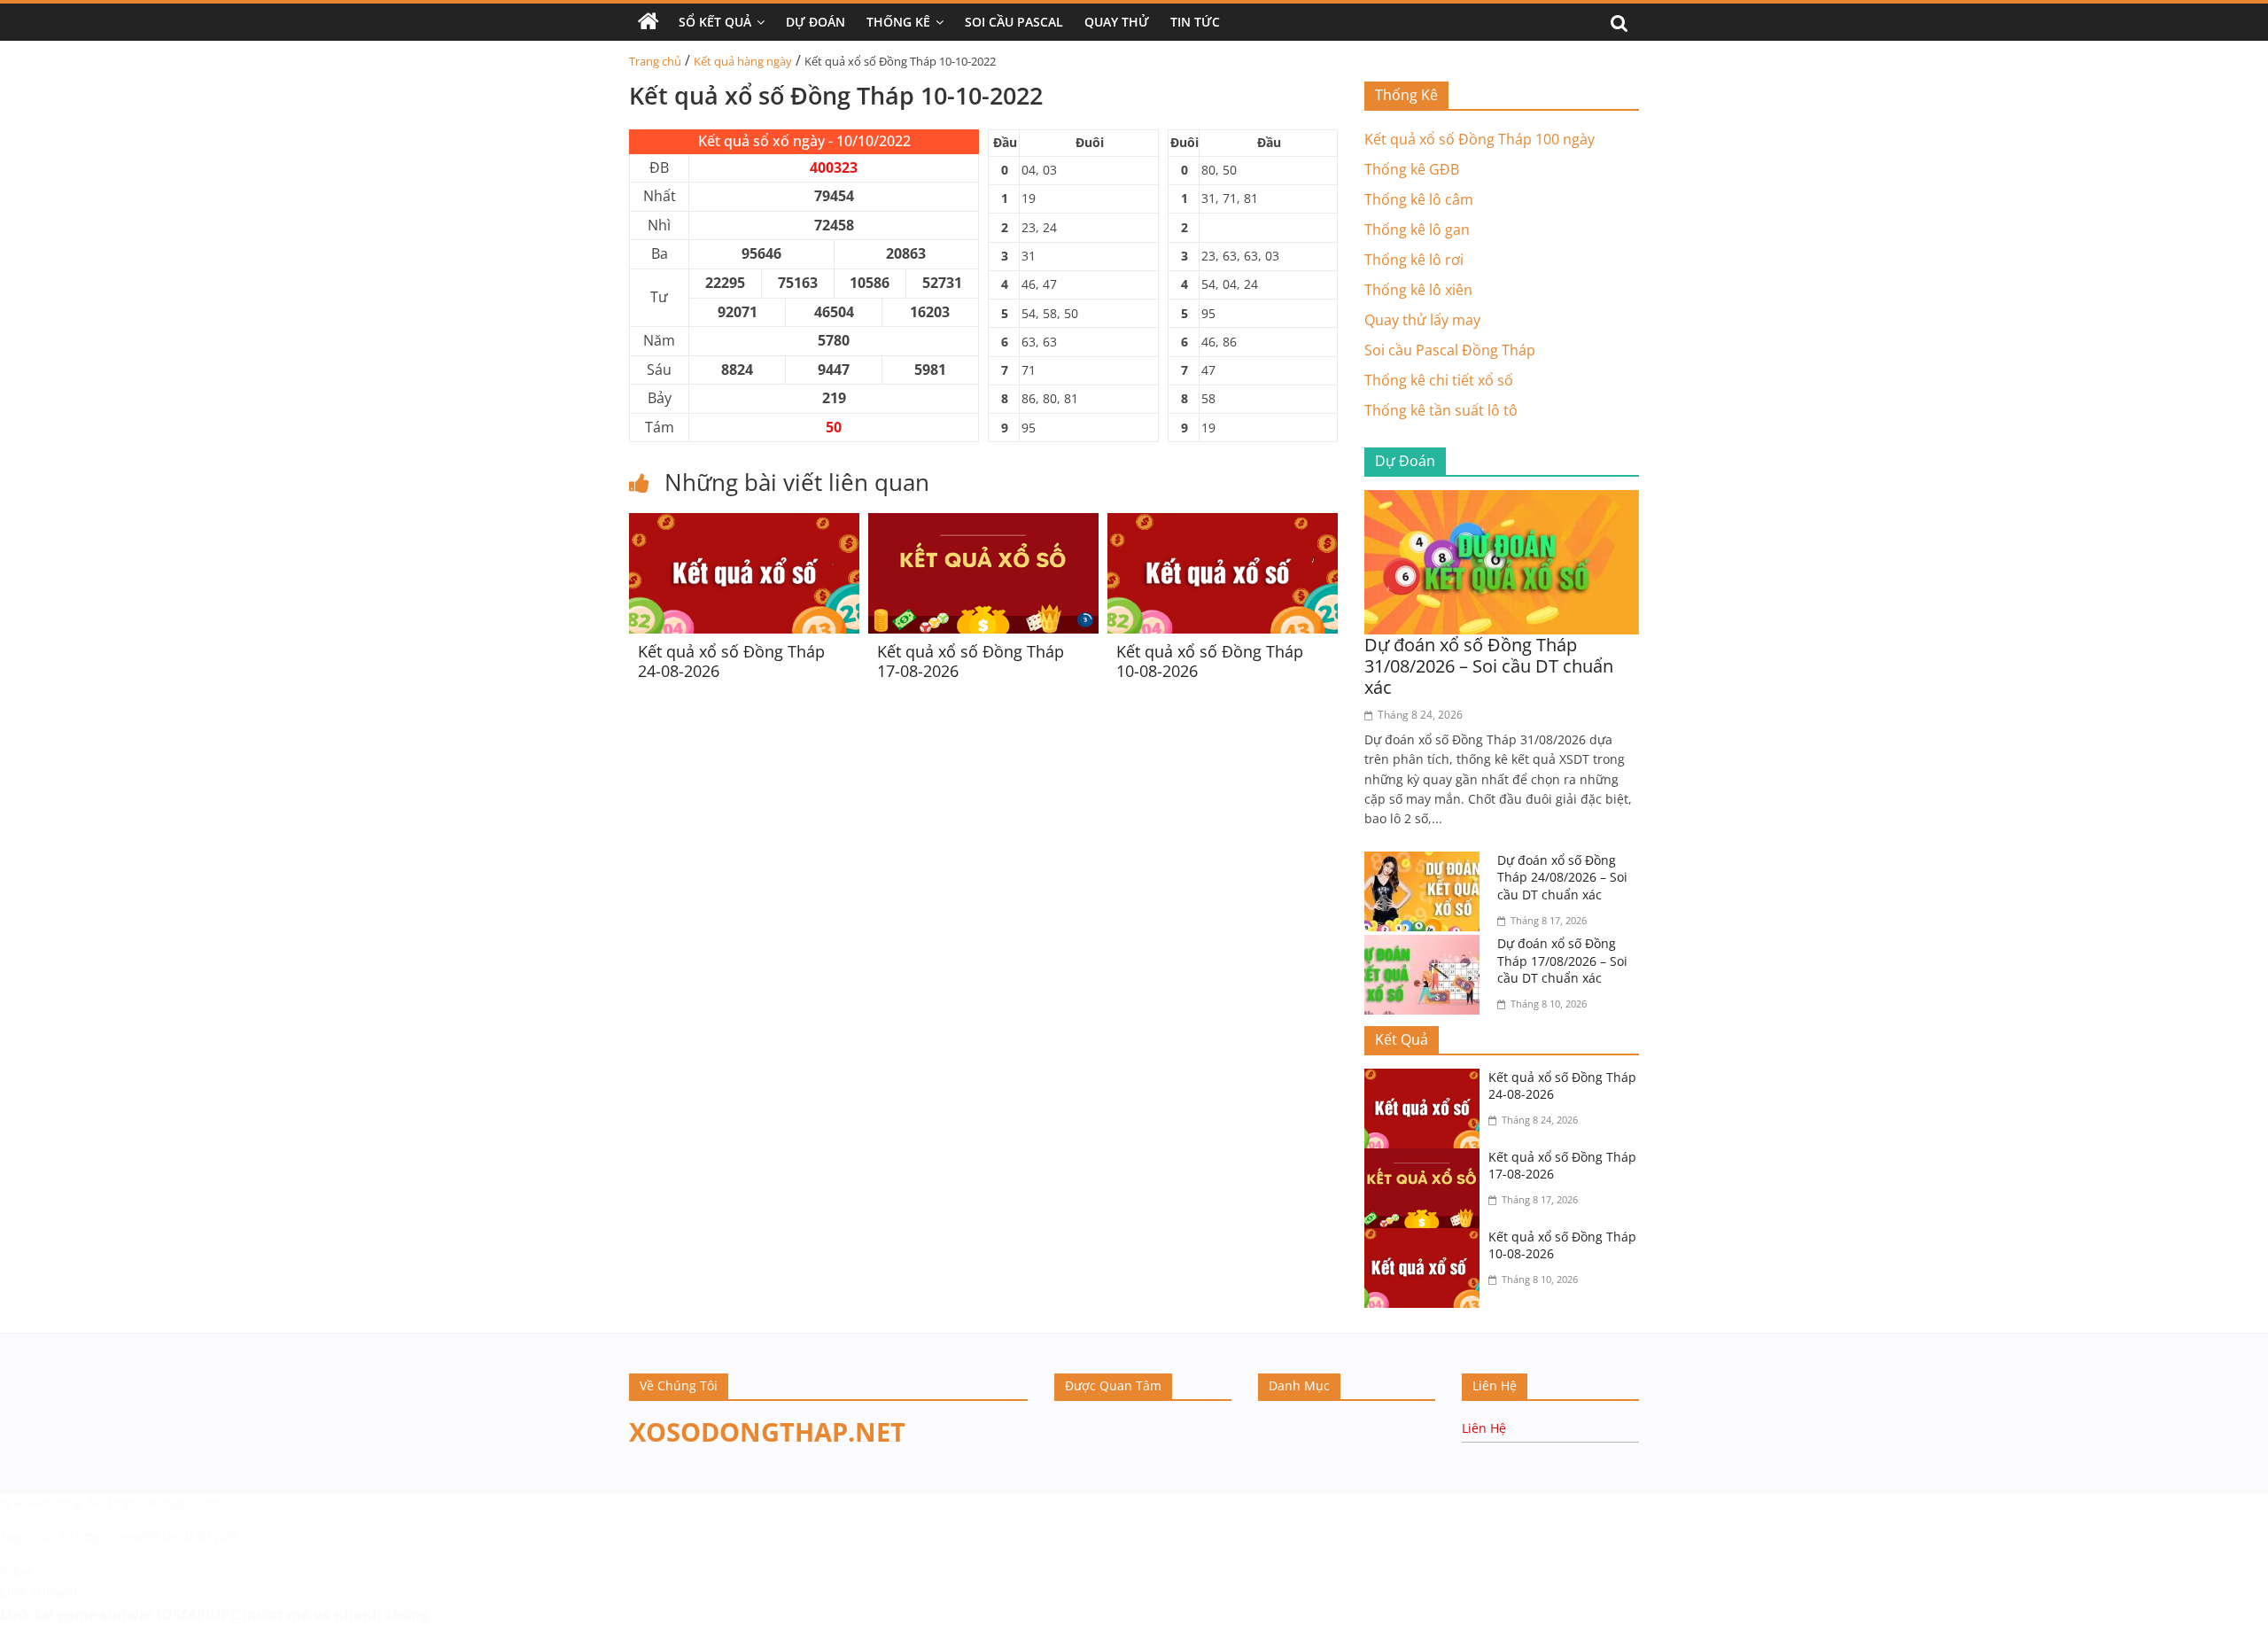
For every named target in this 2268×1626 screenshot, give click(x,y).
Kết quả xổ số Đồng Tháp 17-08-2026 (971, 661)
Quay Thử (1117, 22)
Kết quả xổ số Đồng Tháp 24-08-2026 (731, 661)
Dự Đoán (816, 22)
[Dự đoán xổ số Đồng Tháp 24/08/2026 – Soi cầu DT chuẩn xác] (1426, 862)
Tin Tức (1195, 22)
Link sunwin (39, 1591)
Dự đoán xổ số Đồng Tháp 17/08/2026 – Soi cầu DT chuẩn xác (1562, 961)
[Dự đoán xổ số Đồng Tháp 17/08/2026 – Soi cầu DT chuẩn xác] (1426, 945)
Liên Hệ (1484, 1428)
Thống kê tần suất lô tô (1441, 410)
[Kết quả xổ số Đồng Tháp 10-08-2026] (1223, 524)
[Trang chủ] (649, 22)
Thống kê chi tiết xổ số (1439, 380)
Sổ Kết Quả (715, 22)
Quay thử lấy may (1422, 320)
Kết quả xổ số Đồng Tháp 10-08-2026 (1210, 661)
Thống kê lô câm (1419, 199)
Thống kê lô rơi (1414, 260)
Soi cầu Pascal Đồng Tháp (1450, 350)
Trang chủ (655, 61)
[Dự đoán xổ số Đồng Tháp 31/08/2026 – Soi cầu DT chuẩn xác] (1502, 501)
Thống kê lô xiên (1418, 290)
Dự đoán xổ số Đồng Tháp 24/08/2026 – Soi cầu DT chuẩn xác (1562, 877)
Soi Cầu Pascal (1014, 22)
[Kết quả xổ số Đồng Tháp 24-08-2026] (744, 524)
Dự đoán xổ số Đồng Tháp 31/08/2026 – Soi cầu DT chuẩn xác (1489, 666)
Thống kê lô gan (1417, 230)
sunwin (127, 1614)
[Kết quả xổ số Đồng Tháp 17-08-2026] (983, 524)
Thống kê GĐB (1412, 169)
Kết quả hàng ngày (743, 61)
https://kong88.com (165, 1502)
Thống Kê (898, 22)
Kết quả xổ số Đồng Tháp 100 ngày (1480, 139)
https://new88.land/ (135, 1537)
